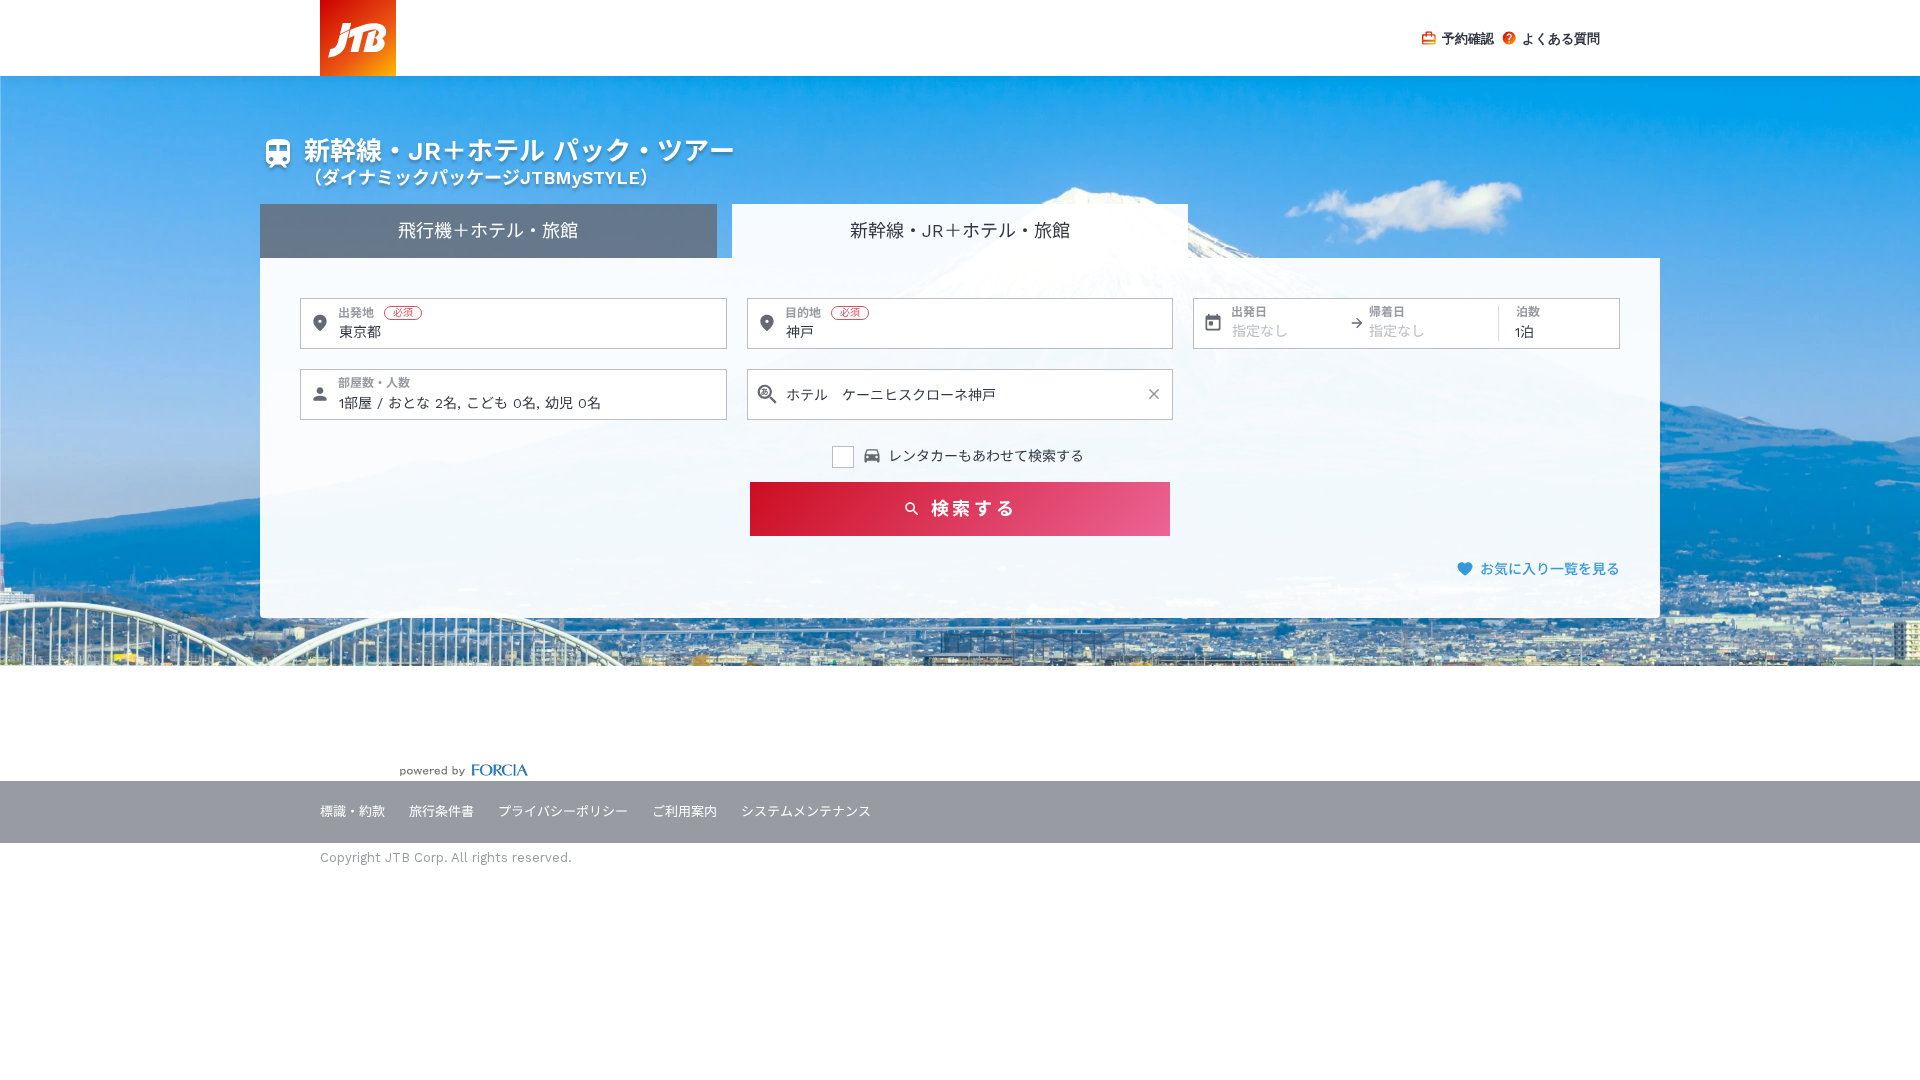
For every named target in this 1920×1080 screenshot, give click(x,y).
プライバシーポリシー (563, 811)
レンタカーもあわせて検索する (986, 456)
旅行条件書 (441, 811)
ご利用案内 (684, 811)
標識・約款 (352, 811)
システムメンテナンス (806, 811)
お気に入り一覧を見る (1550, 569)
